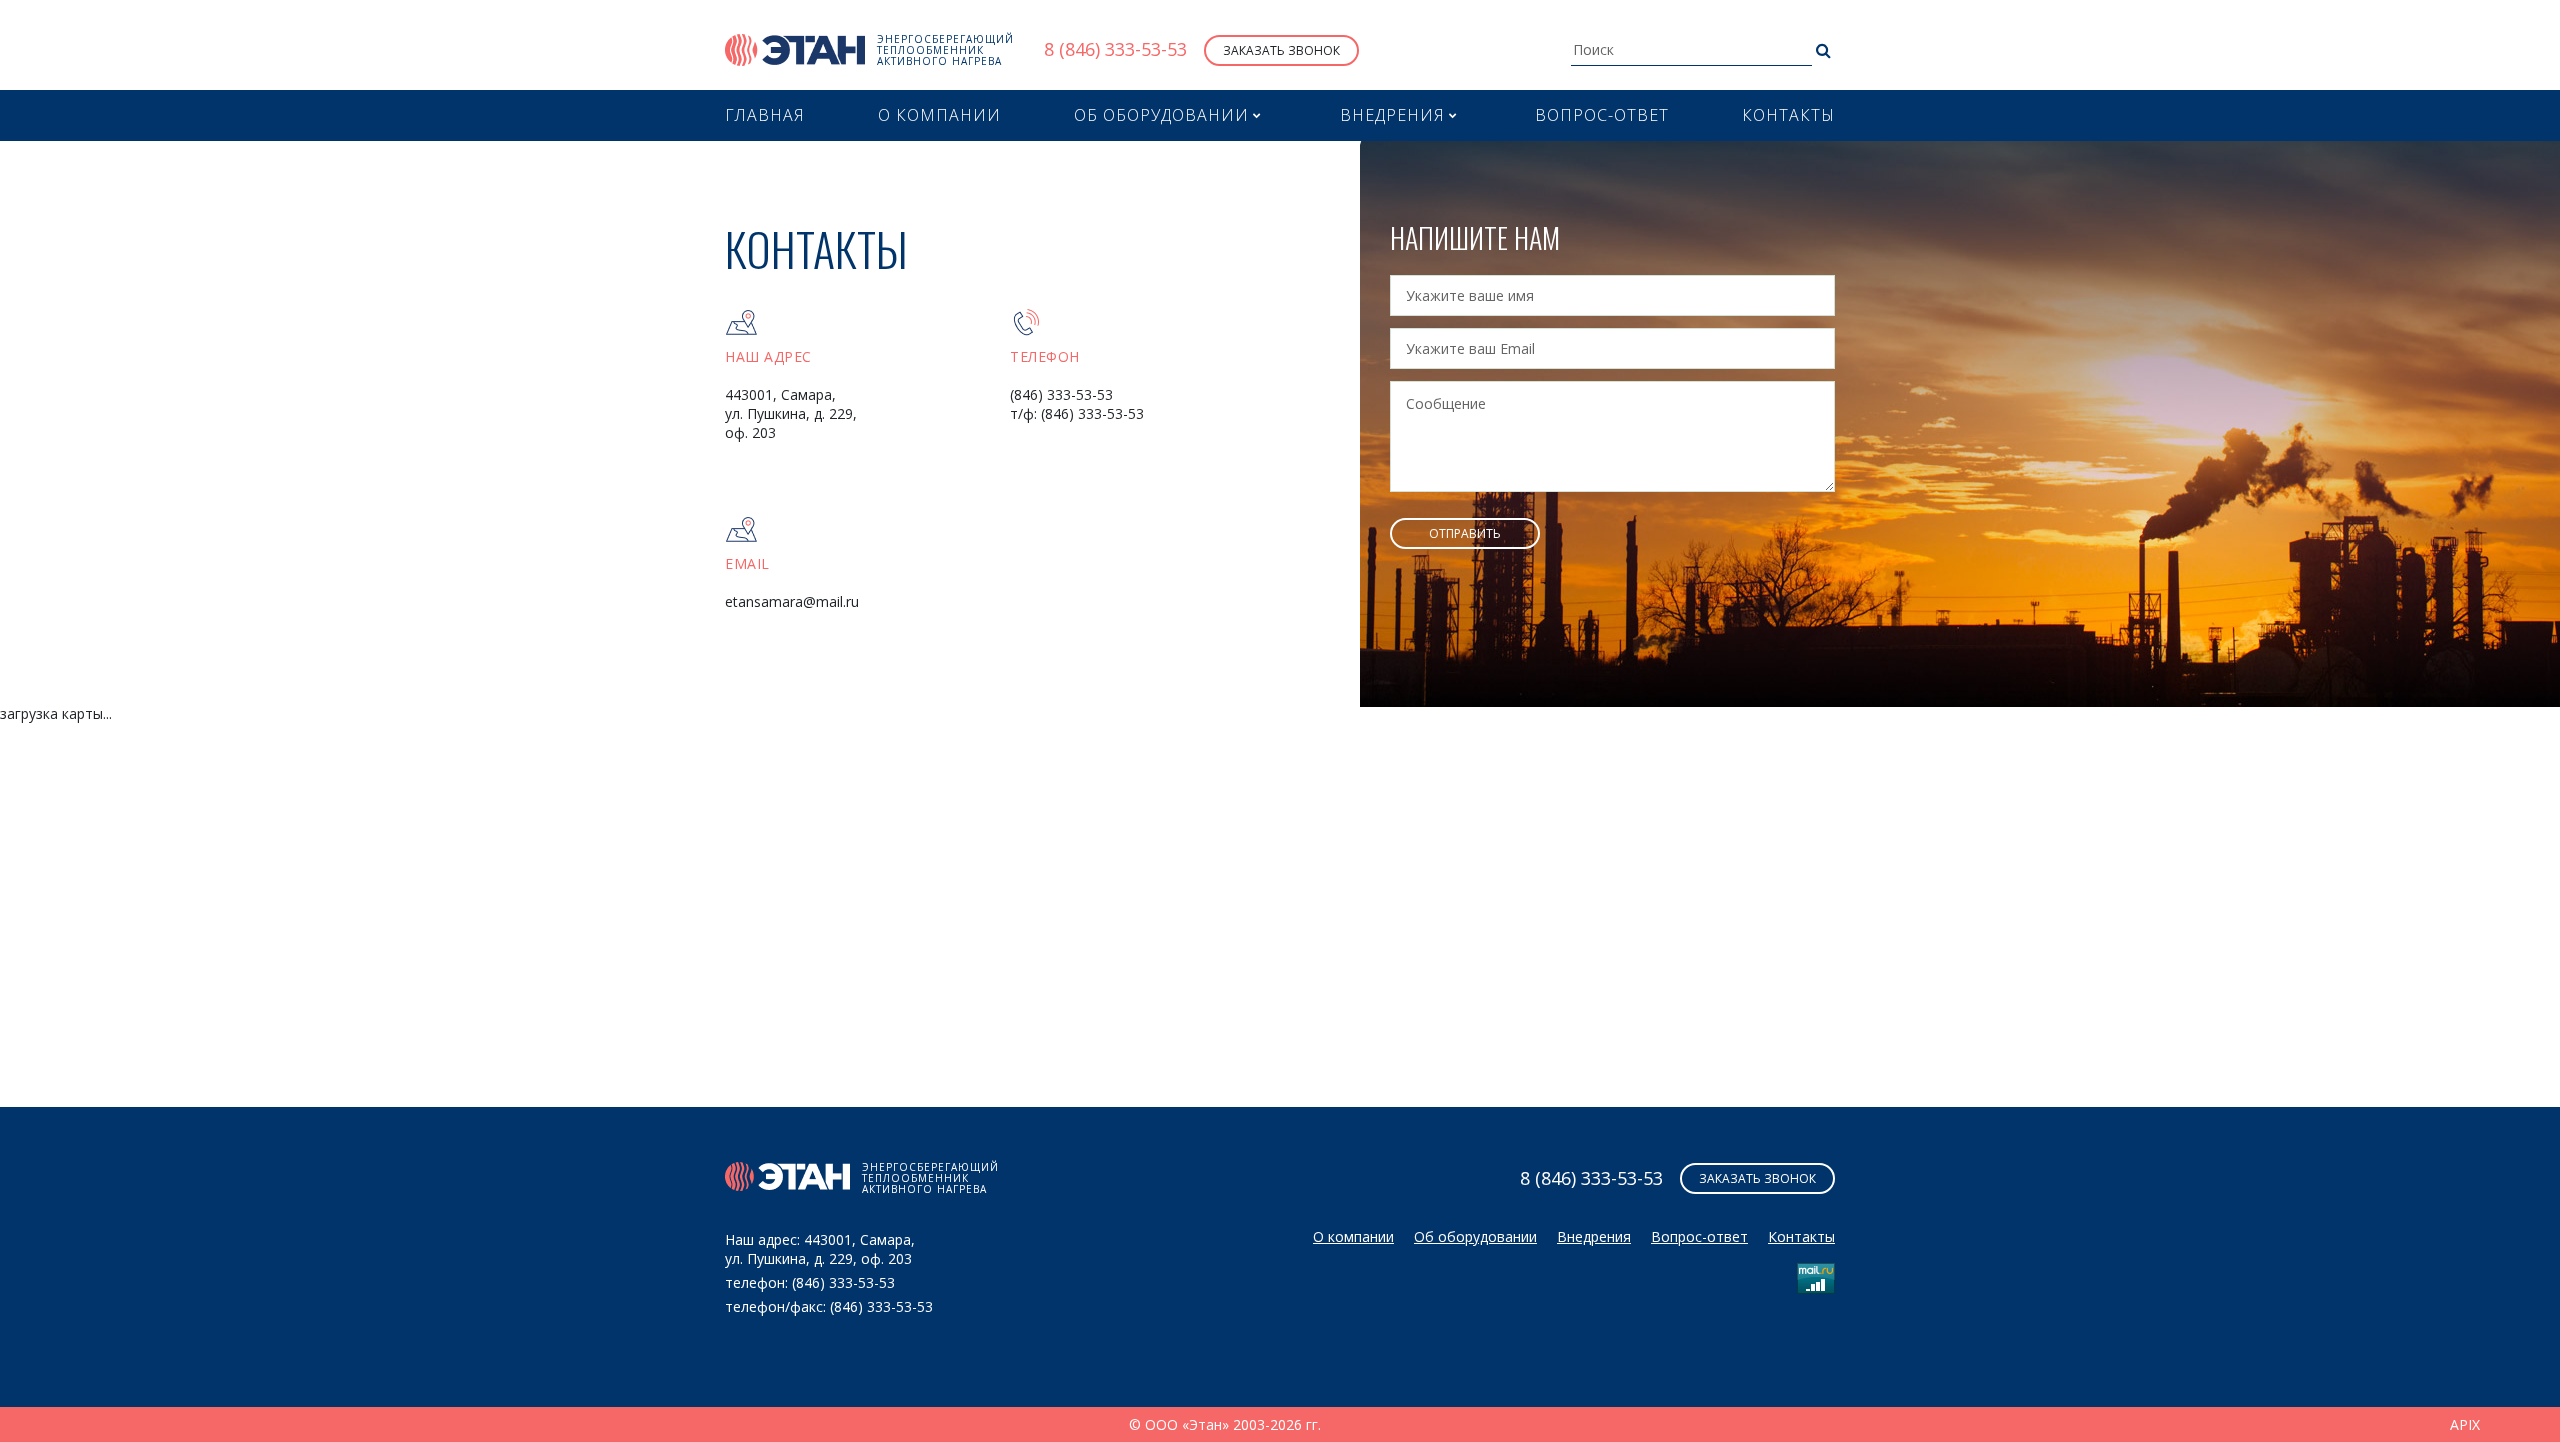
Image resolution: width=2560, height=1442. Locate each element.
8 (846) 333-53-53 (1115, 49)
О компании (939, 115)
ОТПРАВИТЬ (1465, 533)
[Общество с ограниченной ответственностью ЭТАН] (795, 50)
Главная (765, 115)
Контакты (1788, 115)
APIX (2465, 1424)
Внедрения (1594, 1236)
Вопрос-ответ (1602, 115)
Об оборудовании (1475, 1236)
